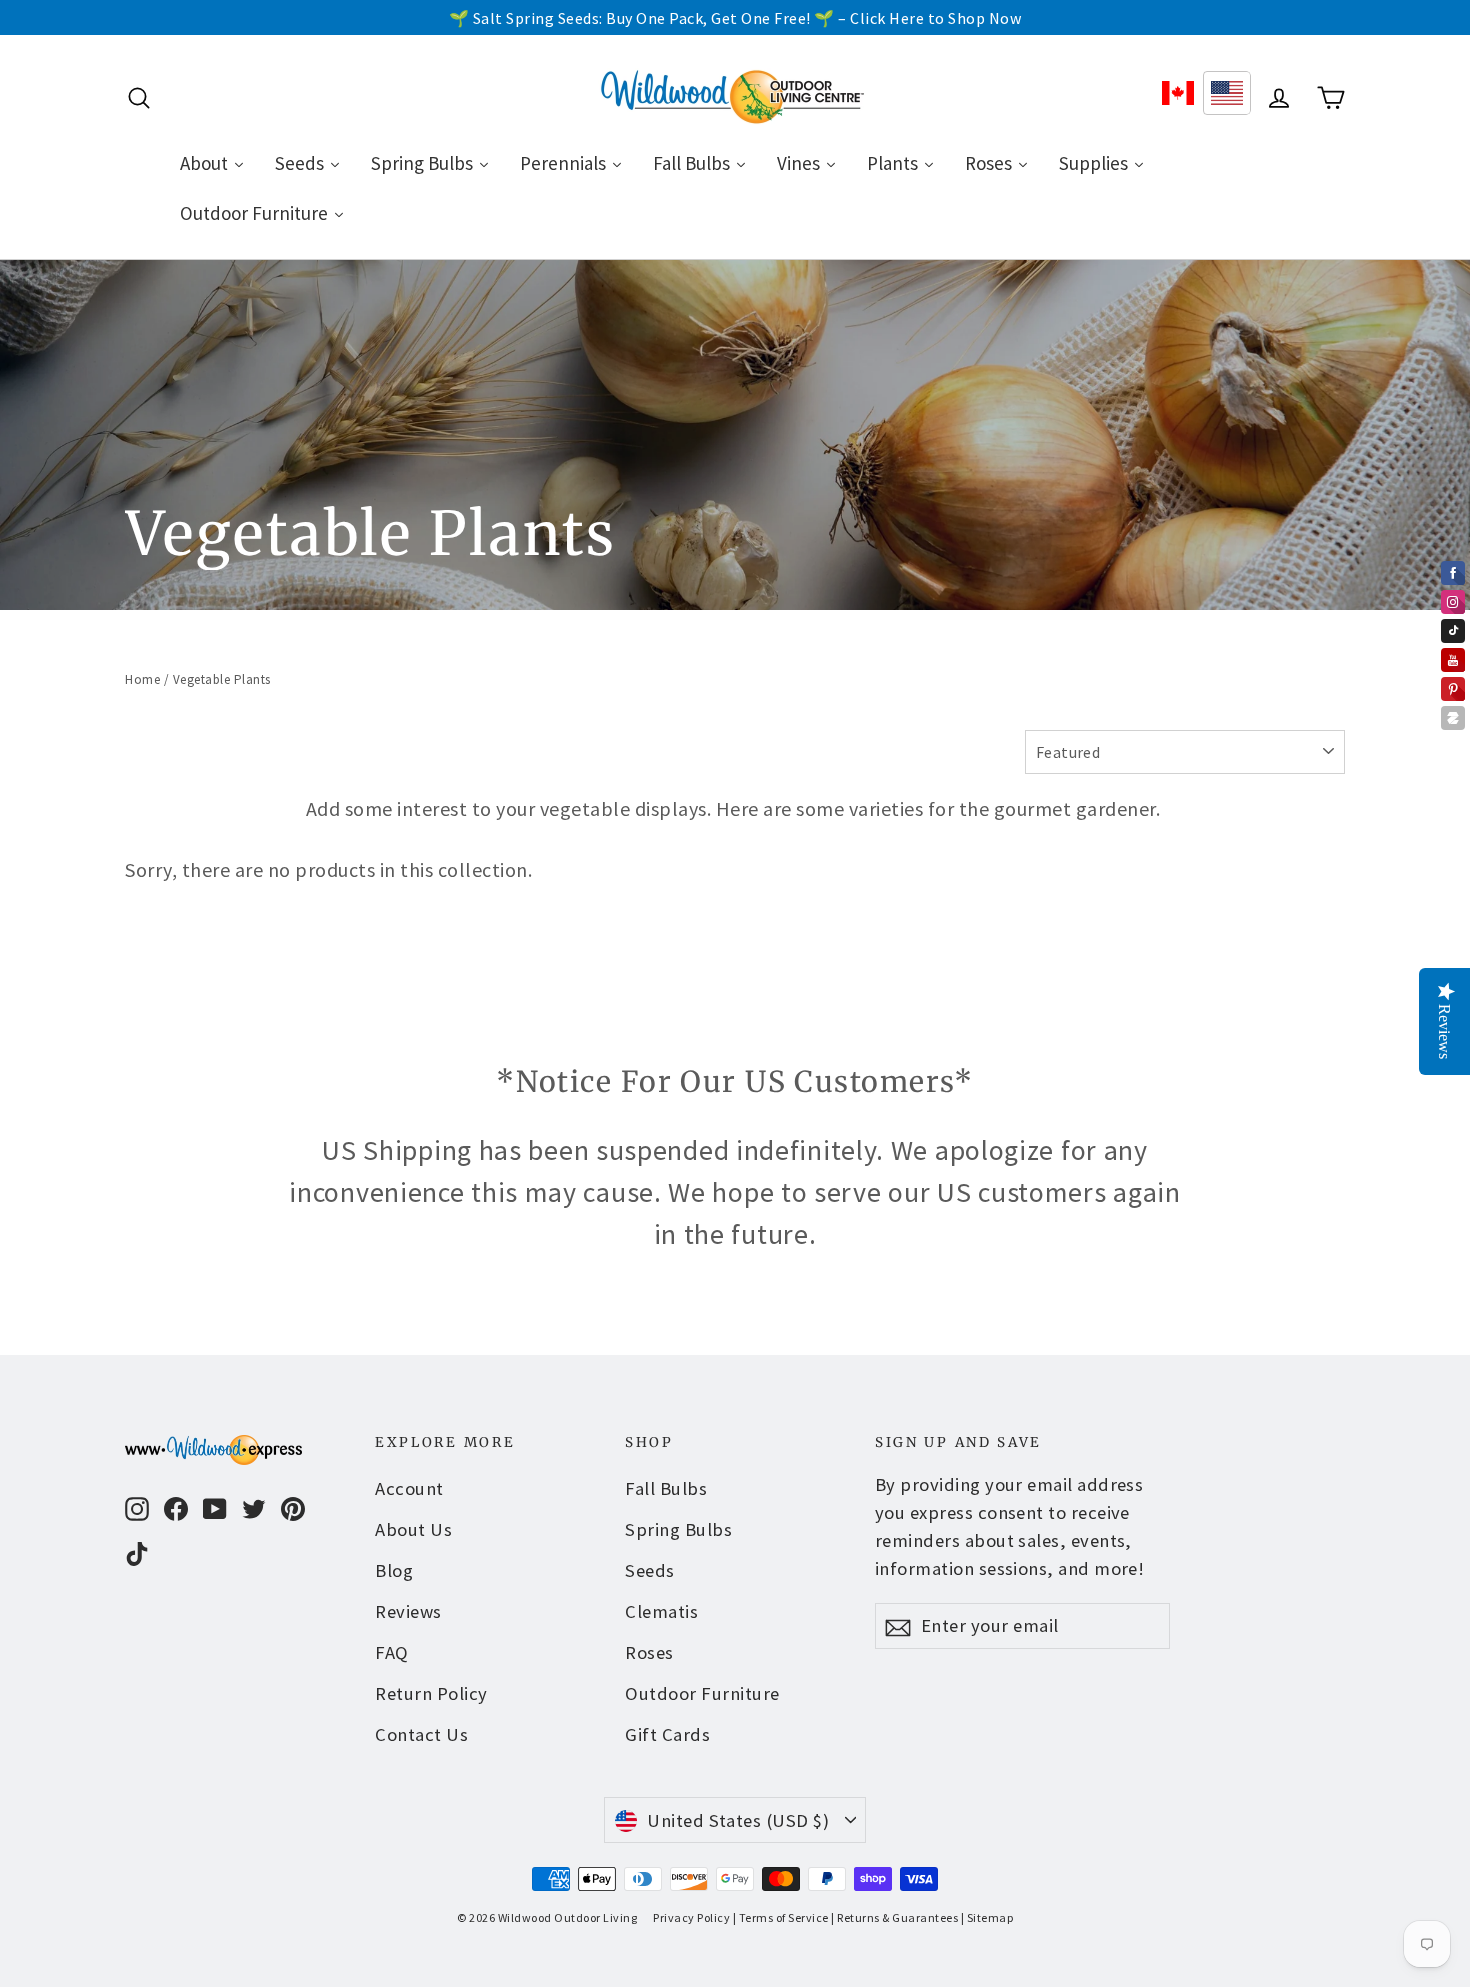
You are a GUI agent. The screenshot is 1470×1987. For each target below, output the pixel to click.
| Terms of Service (781, 1917)
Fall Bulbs (666, 1488)
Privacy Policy (691, 1917)
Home (142, 679)
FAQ (392, 1652)
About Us (413, 1529)
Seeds (650, 1570)
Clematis (661, 1611)
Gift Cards (667, 1734)
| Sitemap (987, 1917)
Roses (649, 1652)
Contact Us (421, 1734)
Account (409, 1488)
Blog (394, 1570)
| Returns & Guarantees (894, 1917)
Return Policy (431, 1693)
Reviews (408, 1611)
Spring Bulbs (678, 1529)
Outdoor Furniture (702, 1693)
